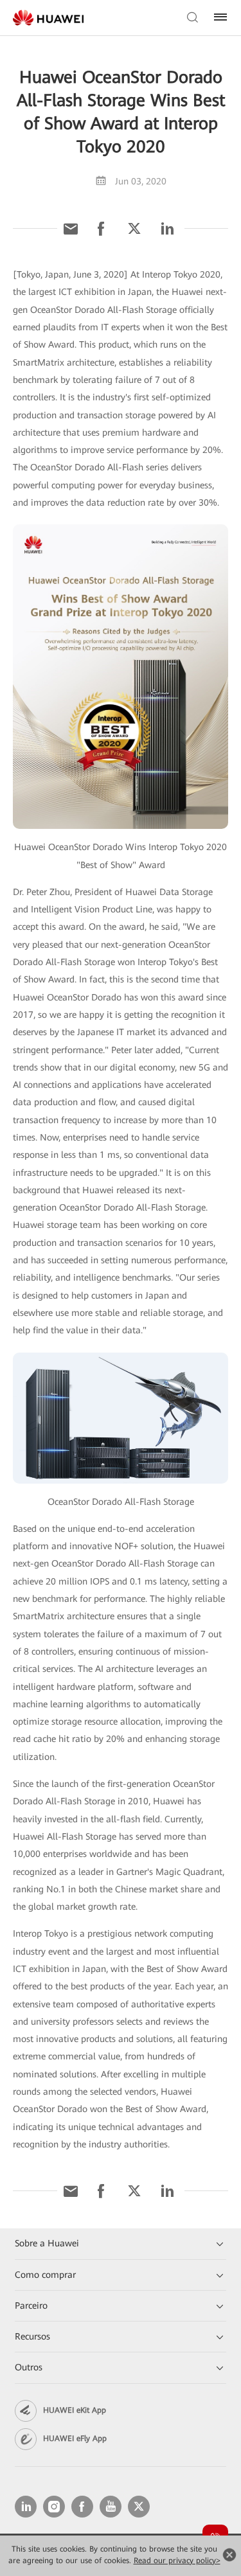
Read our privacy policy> (177, 2561)
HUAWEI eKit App (75, 2410)
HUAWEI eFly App (75, 2438)
